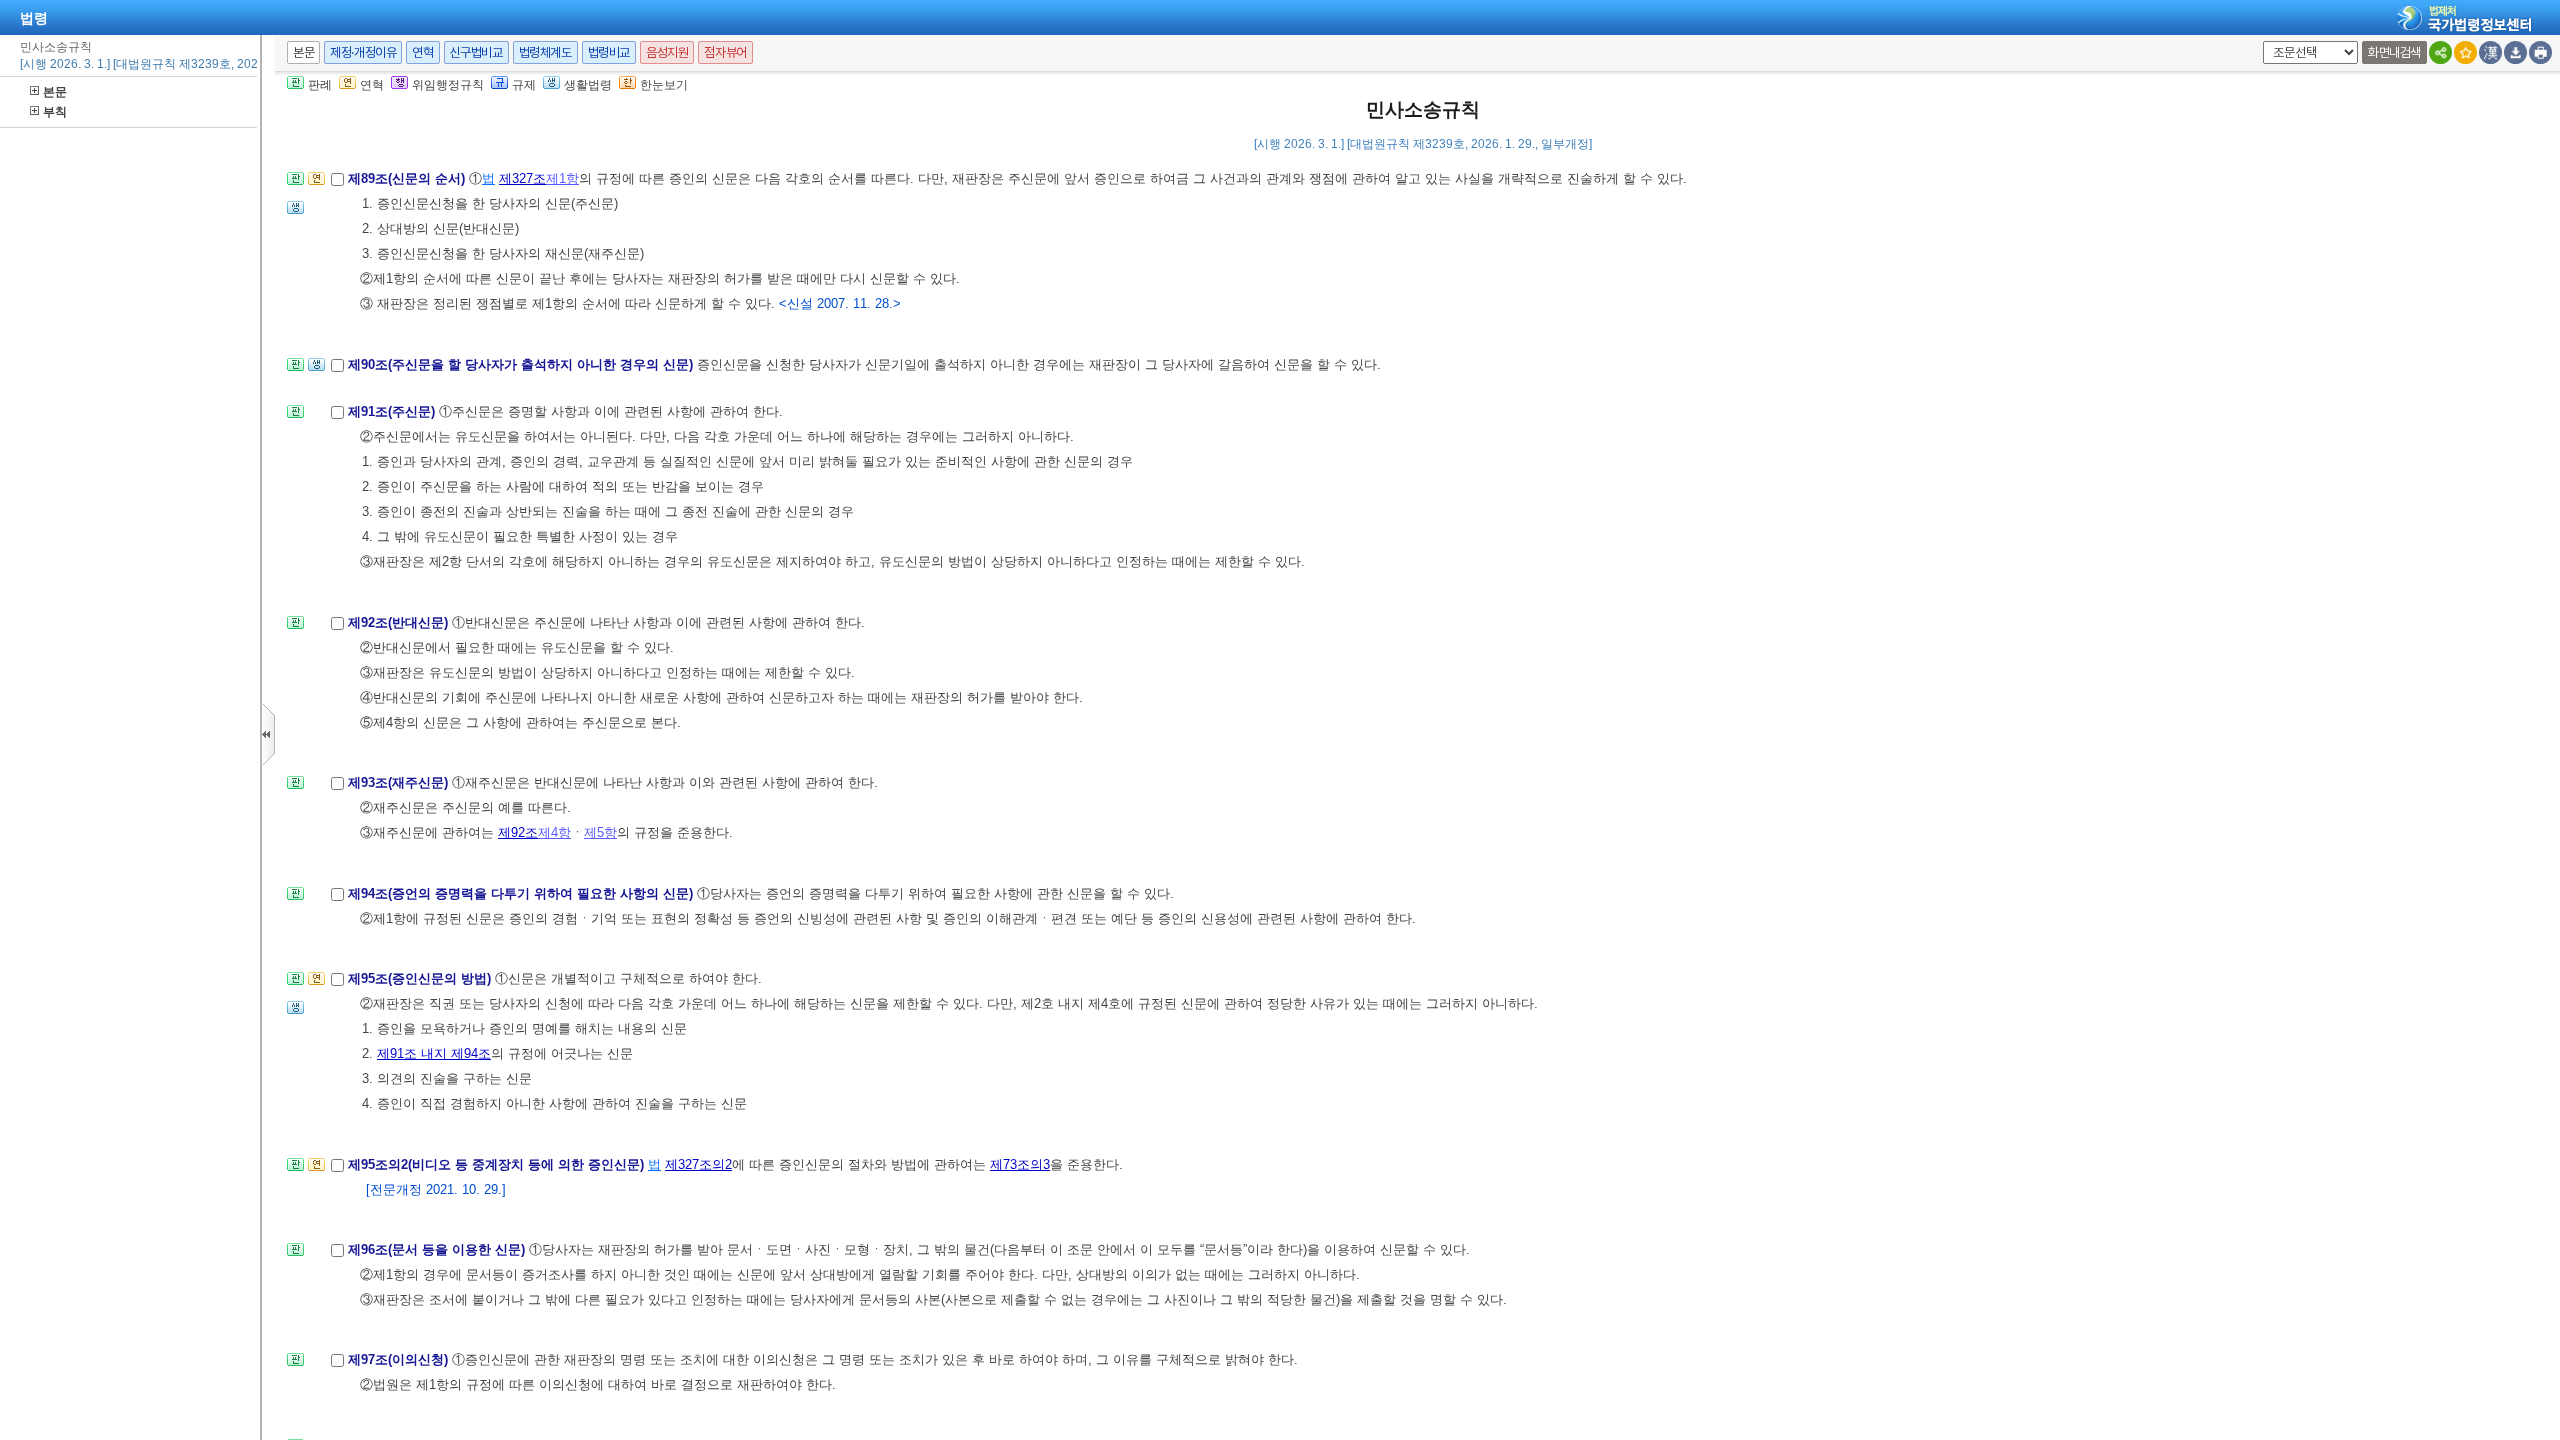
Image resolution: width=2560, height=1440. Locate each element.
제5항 (600, 832)
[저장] (2515, 52)
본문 (55, 92)
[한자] (2490, 52)
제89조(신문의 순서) (408, 178)
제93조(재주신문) (400, 782)
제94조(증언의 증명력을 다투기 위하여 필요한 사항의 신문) (522, 893)
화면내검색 (2394, 52)
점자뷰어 (725, 52)
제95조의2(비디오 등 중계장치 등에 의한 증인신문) (498, 1164)
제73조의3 (1020, 1164)
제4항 (554, 832)
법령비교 (609, 52)
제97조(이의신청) (400, 1359)
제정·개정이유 (363, 52)
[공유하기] (2440, 52)
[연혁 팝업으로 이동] (316, 184)
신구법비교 (476, 52)
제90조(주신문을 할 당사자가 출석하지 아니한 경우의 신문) (522, 364)
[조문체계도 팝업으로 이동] (295, 184)
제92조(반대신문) (400, 622)
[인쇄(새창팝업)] (2540, 52)
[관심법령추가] (2465, 52)
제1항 (562, 178)
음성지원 (667, 52)
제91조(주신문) (393, 411)
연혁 (422, 52)
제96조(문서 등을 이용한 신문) (438, 1249)
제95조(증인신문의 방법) (421, 978)
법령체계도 (545, 52)
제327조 (522, 178)
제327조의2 (698, 1164)
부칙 (55, 112)
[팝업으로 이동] (295, 213)
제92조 (518, 832)
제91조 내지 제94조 (434, 1053)
